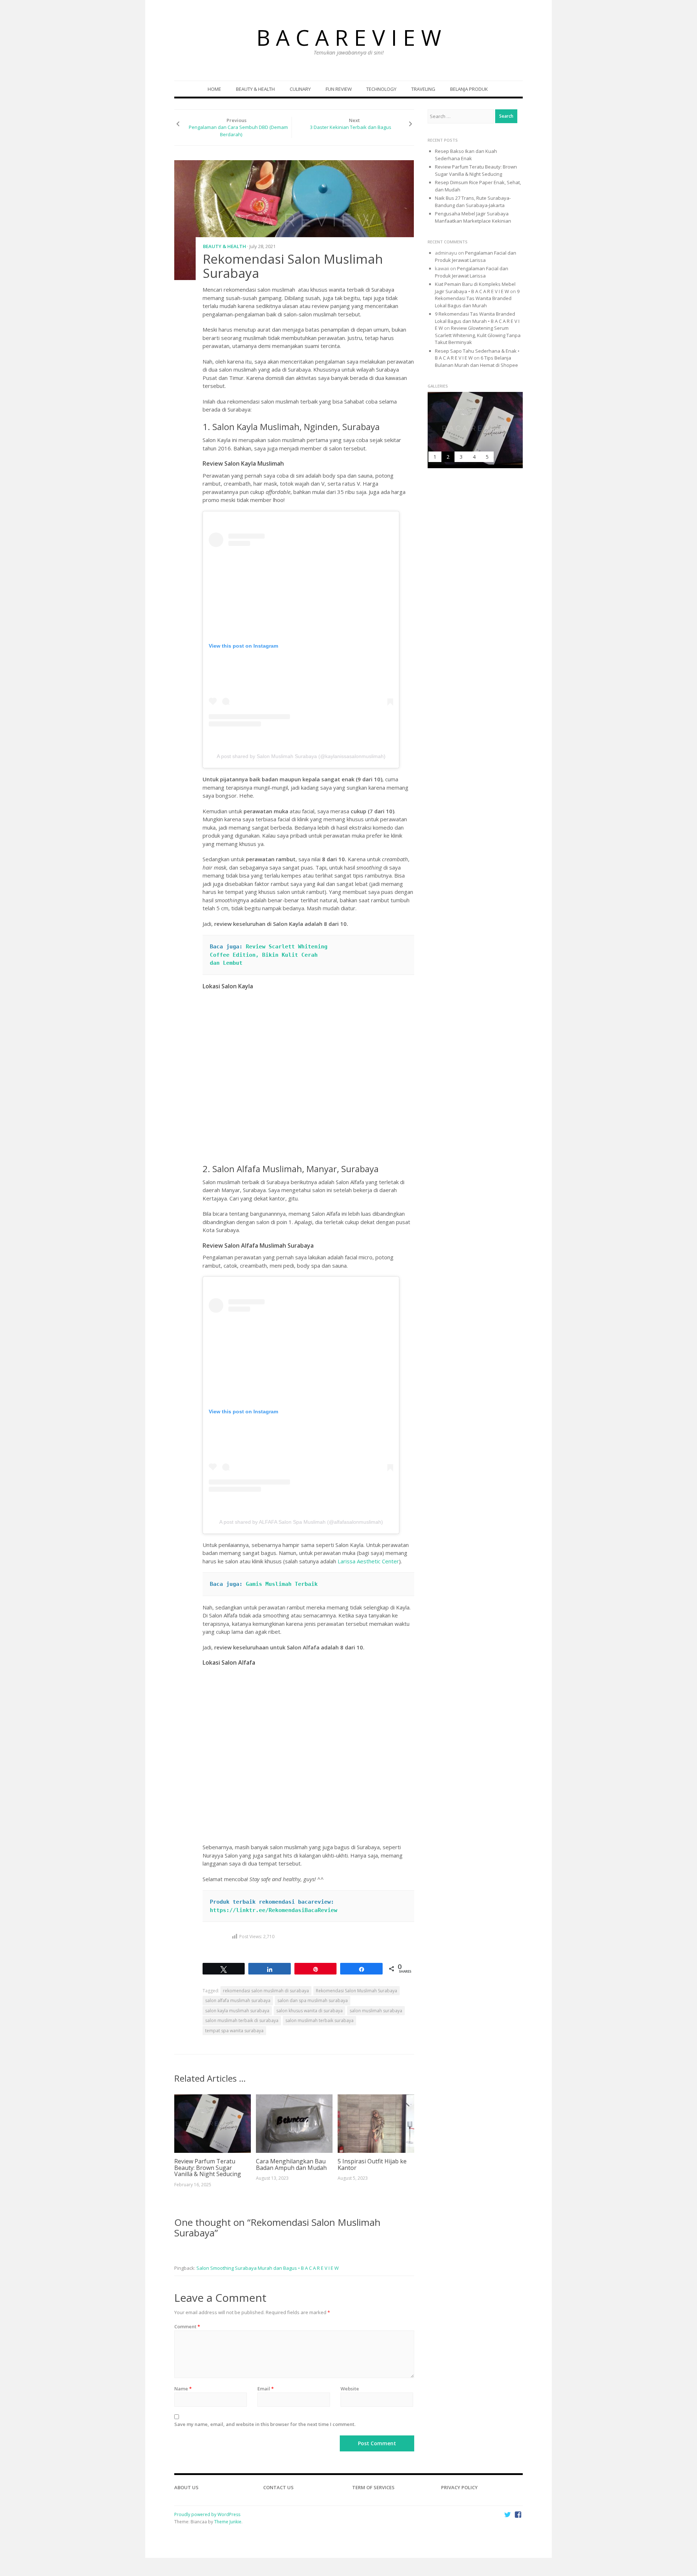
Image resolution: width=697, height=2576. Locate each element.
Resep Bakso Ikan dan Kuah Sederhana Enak (466, 155)
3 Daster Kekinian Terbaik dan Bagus (351, 127)
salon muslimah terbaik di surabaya (242, 2020)
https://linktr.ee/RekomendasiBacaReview (274, 1910)
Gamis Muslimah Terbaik (282, 1584)
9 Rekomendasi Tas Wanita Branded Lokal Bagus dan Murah (477, 298)
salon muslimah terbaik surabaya (319, 2020)
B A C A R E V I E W (349, 37)
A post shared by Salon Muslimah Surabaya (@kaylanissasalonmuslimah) (301, 756)
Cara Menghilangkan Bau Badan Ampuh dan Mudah (291, 2164)
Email (266, 2389)
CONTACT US (278, 2487)
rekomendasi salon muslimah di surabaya (266, 1991)
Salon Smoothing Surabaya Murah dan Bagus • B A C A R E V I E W (268, 2268)
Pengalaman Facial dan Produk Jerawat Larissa (476, 256)
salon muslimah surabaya (376, 2011)
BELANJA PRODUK (469, 89)
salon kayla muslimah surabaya (237, 2011)
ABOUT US (186, 2487)
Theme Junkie (228, 2522)
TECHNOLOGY (381, 89)
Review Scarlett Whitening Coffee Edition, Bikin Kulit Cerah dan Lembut (270, 955)
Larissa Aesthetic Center (368, 1561)
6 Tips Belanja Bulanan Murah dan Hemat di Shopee (476, 361)
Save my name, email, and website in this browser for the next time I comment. (265, 2424)
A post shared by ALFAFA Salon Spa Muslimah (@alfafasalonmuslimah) (301, 1522)
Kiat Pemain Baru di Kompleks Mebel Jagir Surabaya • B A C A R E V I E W (475, 288)
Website (350, 2389)
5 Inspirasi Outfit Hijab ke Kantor (372, 2164)
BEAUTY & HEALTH (255, 89)
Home (214, 89)
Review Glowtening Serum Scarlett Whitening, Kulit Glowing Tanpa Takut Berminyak (478, 335)
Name (183, 2389)
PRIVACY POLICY (459, 2487)
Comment (187, 2326)
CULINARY (300, 89)
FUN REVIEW (339, 89)
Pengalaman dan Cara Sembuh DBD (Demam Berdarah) (238, 131)
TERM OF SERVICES (373, 2487)
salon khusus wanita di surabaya (309, 2011)
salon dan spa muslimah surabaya (313, 2000)
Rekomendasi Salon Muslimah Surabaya (356, 1991)
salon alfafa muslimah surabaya (238, 2000)
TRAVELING (423, 89)
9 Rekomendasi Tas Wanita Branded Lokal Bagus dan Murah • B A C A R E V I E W (477, 321)
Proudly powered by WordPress (207, 2514)
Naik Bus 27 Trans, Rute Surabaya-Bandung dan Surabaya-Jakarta (473, 202)
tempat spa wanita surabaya (234, 2031)
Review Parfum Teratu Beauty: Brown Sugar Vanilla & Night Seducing (208, 2168)
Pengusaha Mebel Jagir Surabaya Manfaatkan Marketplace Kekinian (473, 217)
